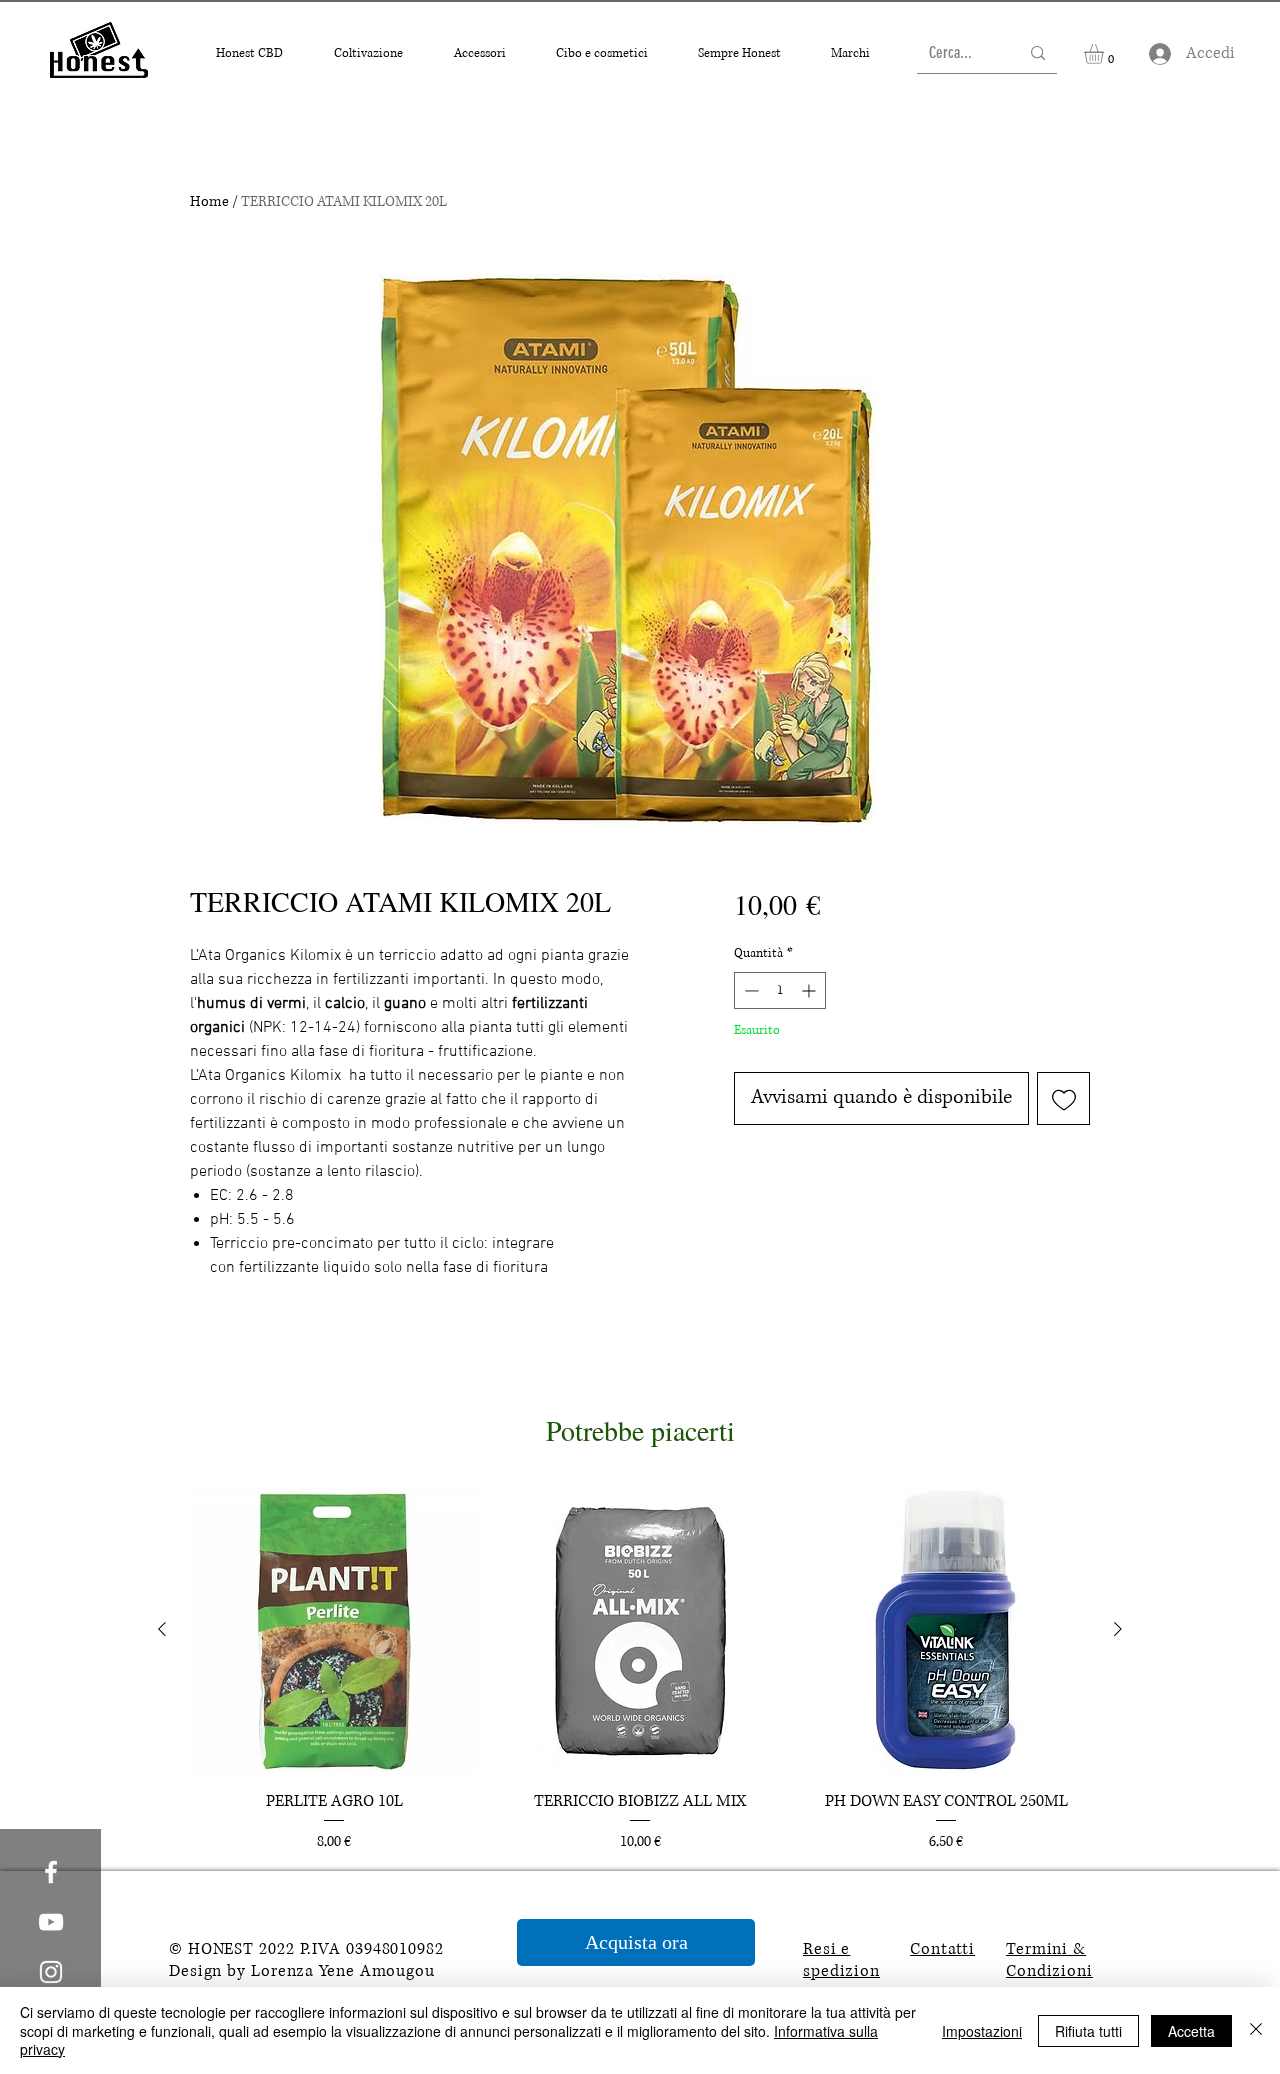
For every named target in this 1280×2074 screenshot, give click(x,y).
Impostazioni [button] (982, 2031)
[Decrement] (749, 990)
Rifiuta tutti (1088, 2031)
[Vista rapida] (334, 1630)
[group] (640, 1670)
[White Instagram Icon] (51, 1972)
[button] (249, 53)
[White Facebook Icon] (51, 1872)
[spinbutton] (780, 990)
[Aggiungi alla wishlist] (1063, 1098)
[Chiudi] (1256, 2030)
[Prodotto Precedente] (162, 1629)
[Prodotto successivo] (1118, 1629)
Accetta (1191, 2031)
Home (209, 201)
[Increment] (810, 990)
